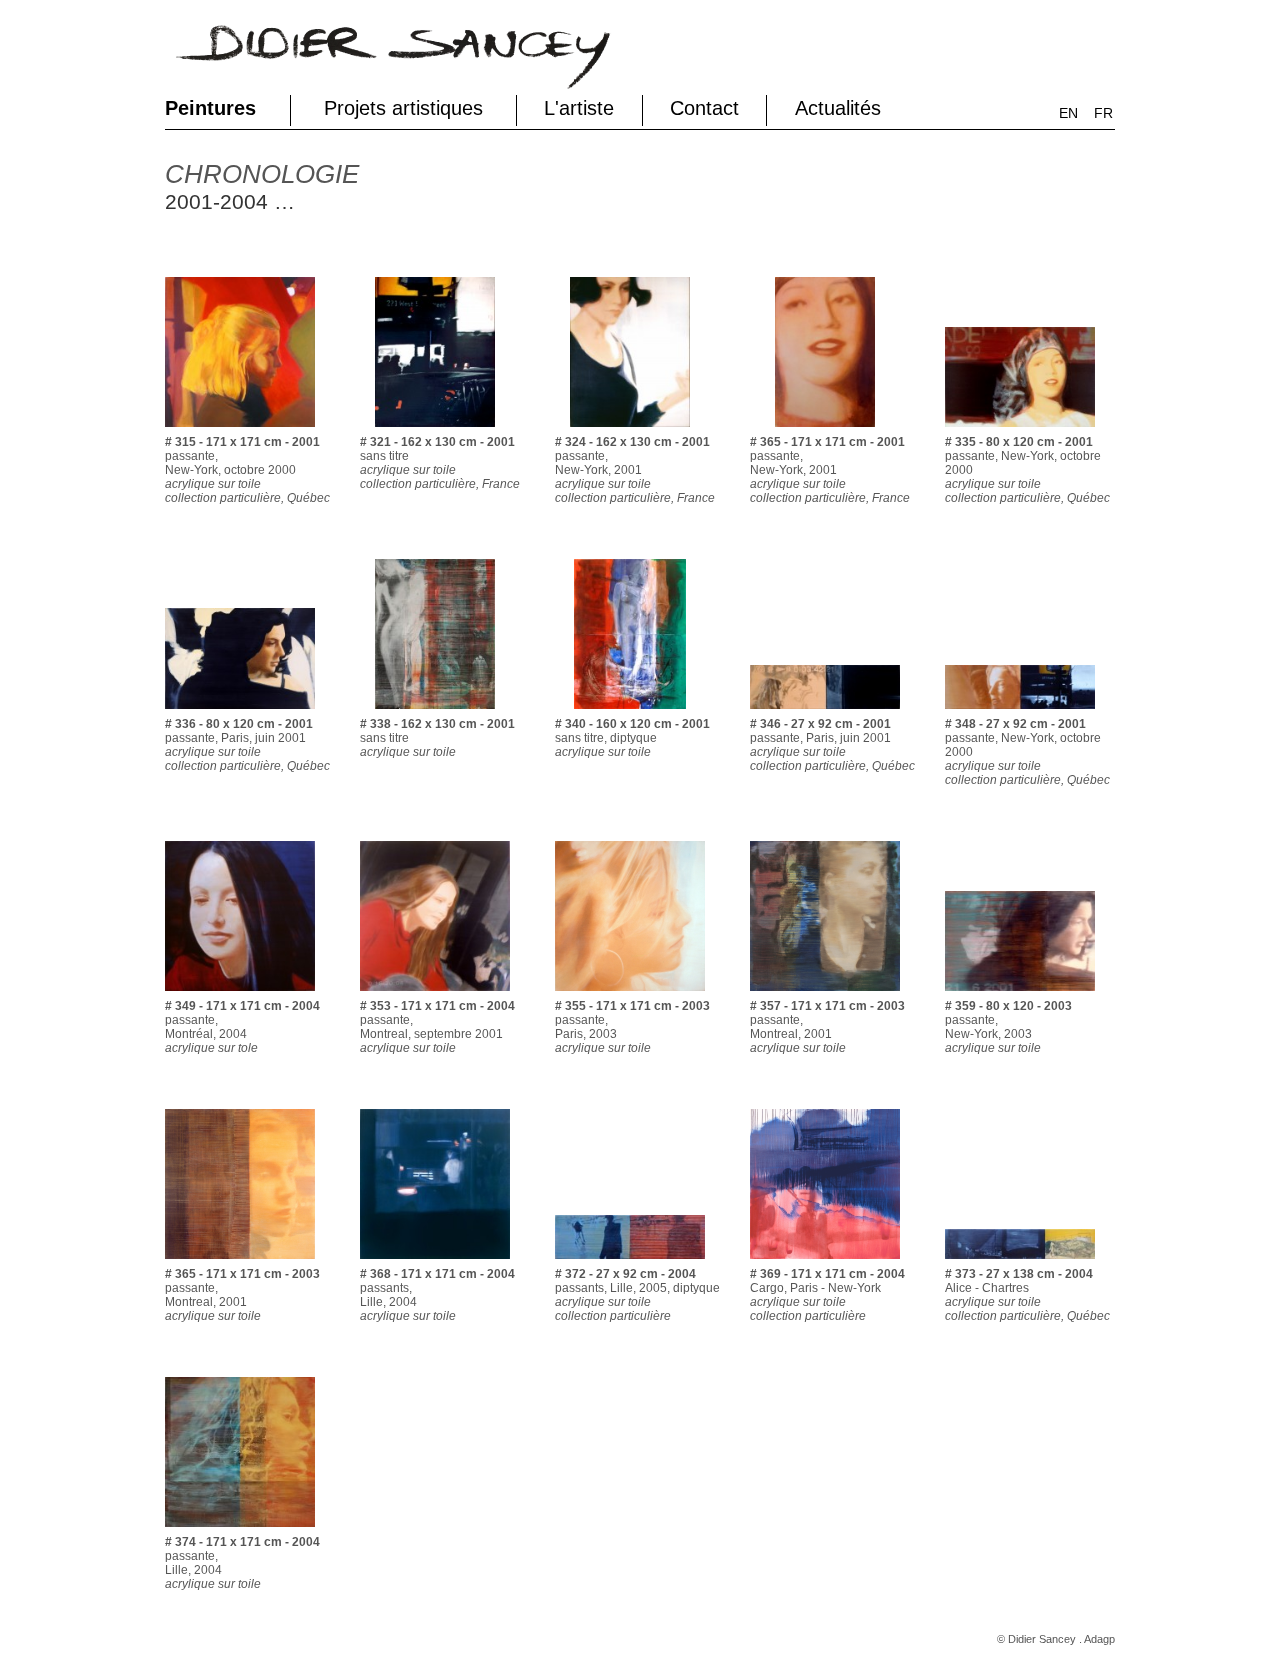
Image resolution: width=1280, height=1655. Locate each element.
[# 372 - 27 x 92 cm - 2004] (630, 1263)
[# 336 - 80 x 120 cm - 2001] (240, 713)
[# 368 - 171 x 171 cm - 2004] (435, 1263)
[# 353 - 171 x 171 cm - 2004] (435, 995)
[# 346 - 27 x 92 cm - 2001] (825, 713)
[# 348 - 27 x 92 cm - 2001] (1020, 713)
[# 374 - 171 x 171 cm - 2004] (240, 1531)
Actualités (838, 108)
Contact (704, 108)
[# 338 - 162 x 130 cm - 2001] (435, 713)
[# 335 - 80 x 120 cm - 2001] (1020, 431)
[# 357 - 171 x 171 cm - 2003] (825, 995)
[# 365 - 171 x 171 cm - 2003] (240, 1263)
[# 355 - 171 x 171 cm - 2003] (630, 995)
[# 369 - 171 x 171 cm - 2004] (825, 1263)
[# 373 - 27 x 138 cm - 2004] (1020, 1263)
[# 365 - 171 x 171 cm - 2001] (825, 431)
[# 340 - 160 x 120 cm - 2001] (630, 713)
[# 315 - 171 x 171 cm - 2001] (240, 431)
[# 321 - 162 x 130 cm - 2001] (435, 431)
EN (1068, 113)
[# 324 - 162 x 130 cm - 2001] (630, 431)
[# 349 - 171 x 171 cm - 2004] (240, 995)
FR (1103, 113)
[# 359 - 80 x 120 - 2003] (1020, 995)
